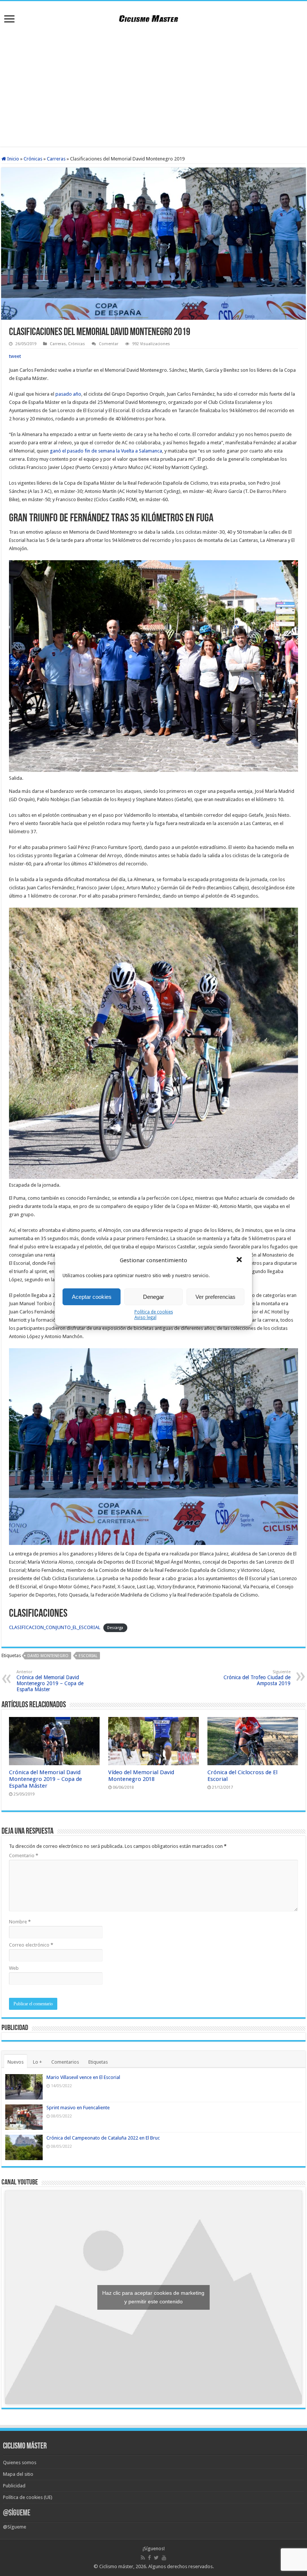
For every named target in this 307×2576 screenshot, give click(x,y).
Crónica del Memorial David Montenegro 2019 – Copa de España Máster (50, 1681)
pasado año (68, 394)
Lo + (37, 2062)
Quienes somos (20, 2462)
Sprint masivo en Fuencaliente (78, 2108)
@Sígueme (17, 2513)
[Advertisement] (153, 87)
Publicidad (14, 2486)
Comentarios (65, 2062)
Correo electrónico (31, 1945)
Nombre (20, 1922)
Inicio (13, 159)
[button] (240, 1260)
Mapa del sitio (18, 2474)
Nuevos (16, 2062)
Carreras (56, 159)
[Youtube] (164, 2558)
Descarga (115, 1628)
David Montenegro (48, 1656)
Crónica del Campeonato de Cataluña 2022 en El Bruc (103, 2138)
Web (14, 1968)
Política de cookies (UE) (28, 2497)
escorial (88, 1656)
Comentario (24, 1856)
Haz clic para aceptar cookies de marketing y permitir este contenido (153, 2297)
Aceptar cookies (92, 1297)
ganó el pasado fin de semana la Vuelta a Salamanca (106, 451)
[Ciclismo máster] (153, 18)
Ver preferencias (215, 1297)
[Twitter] (156, 2558)
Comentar (109, 344)
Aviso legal (145, 1318)
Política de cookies (154, 1312)
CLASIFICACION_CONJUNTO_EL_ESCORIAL (55, 1627)
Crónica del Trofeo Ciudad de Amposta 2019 (257, 1678)
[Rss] (143, 2558)
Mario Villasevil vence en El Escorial (83, 2077)
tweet (15, 356)
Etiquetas (98, 2062)
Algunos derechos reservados (180, 2566)
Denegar (153, 1297)
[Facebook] (149, 2558)
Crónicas (33, 159)
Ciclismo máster (116, 2566)
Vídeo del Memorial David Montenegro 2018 (141, 1776)
